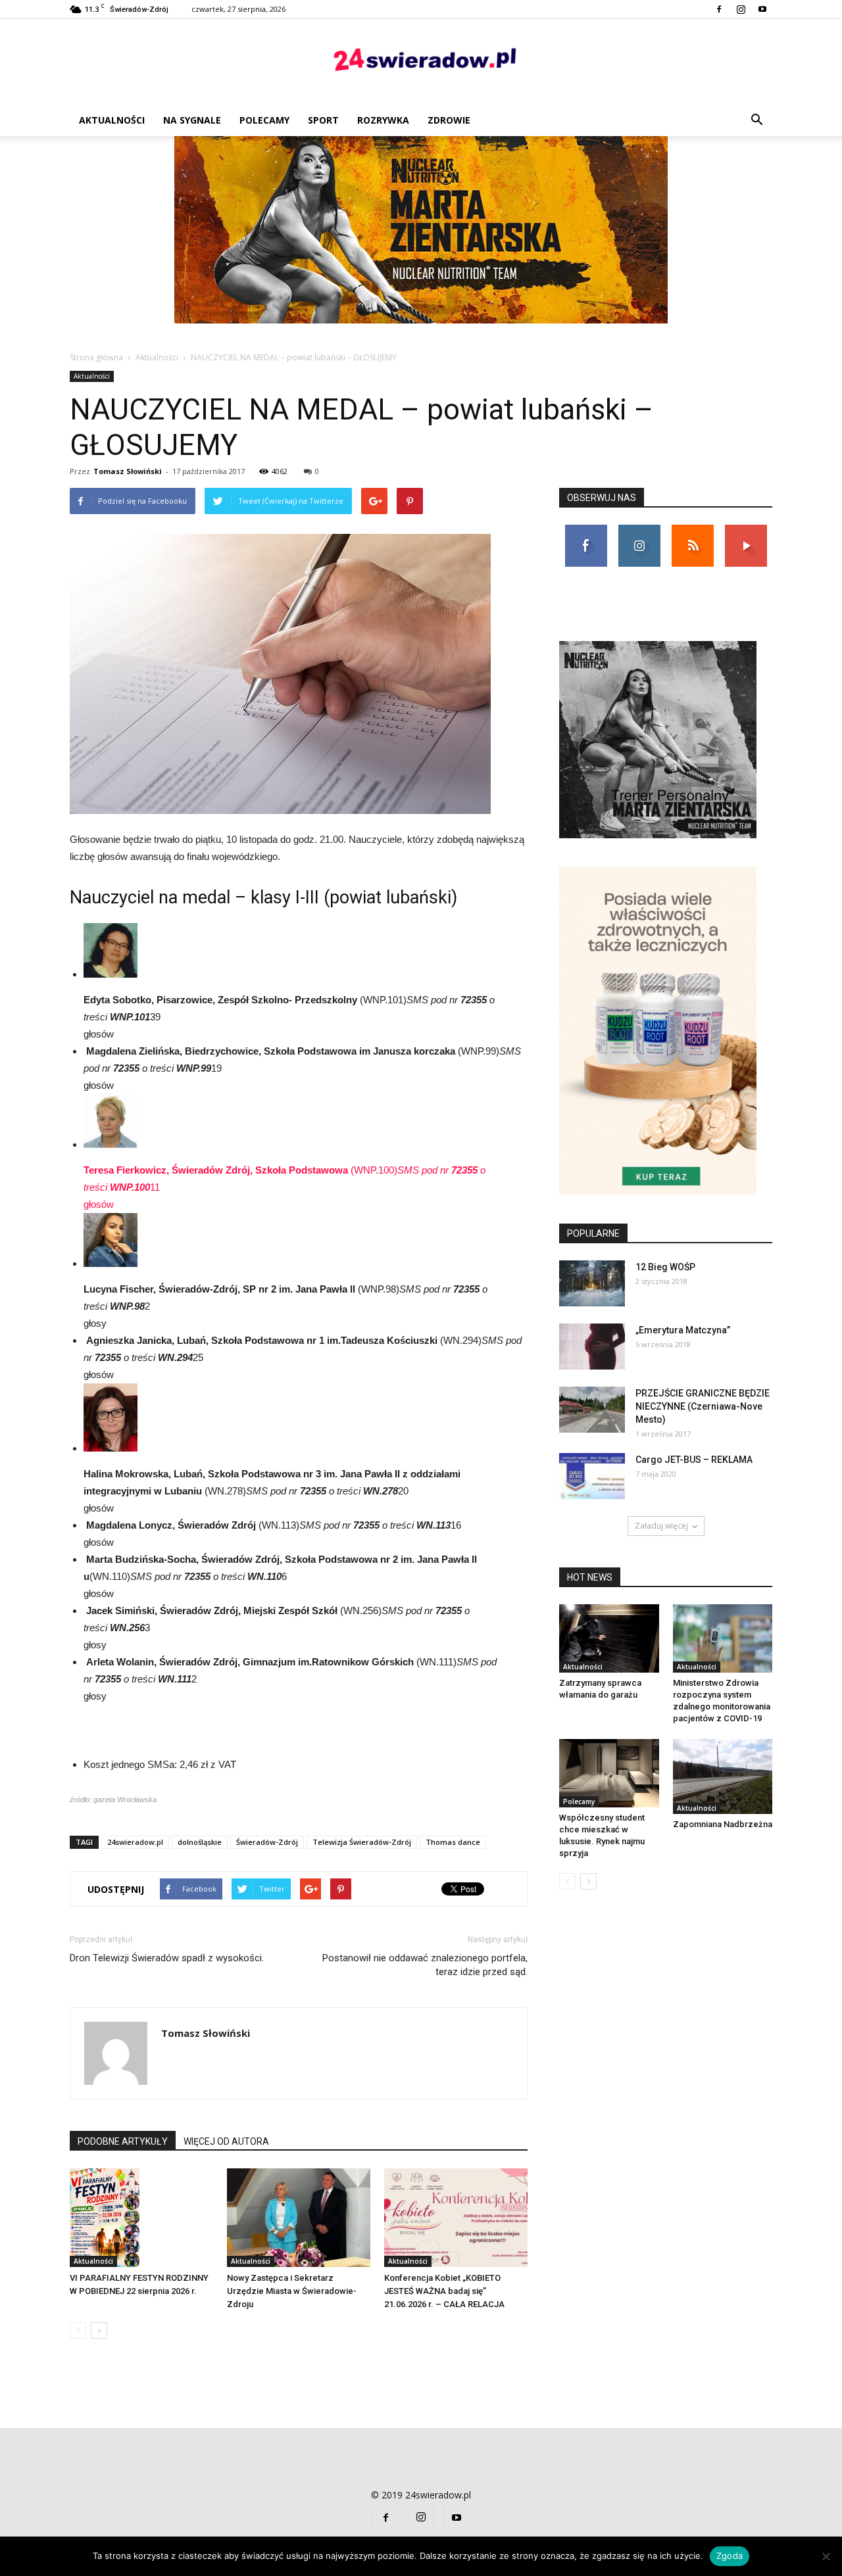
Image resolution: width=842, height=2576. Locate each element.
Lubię (586, 530)
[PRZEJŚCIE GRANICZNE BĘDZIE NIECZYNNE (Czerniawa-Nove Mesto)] (592, 1410)
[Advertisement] (421, 235)
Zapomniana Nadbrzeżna (723, 1824)
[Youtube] (762, 9)
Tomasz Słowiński (128, 471)
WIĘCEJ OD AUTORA (226, 2141)
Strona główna (96, 357)
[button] (756, 120)
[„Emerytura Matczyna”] (592, 1347)
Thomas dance (453, 1842)
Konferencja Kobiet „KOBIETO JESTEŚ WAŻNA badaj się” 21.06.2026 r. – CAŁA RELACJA (444, 2291)
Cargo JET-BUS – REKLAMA (694, 1460)
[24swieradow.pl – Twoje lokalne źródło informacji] (421, 63)
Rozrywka (383, 120)
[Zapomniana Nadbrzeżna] (723, 1777)
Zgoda (730, 2556)
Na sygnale (192, 120)
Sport (323, 120)
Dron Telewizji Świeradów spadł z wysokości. (167, 1958)
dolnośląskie (200, 1842)
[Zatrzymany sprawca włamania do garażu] (609, 1638)
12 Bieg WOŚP (665, 1267)
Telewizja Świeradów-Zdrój (362, 1842)
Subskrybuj (746, 530)
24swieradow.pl (135, 1842)
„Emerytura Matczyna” (683, 1330)
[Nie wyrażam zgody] (826, 2556)
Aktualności (112, 120)
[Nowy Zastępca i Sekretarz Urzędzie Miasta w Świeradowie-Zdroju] (299, 2218)
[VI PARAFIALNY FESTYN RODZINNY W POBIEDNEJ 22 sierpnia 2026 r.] (141, 2218)
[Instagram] (741, 9)
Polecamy (264, 120)
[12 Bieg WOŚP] (592, 1283)
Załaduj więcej (661, 1526)
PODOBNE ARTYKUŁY (123, 2141)
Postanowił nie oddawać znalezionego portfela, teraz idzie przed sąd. (425, 1965)
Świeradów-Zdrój (267, 1842)
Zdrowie (449, 120)
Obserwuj (639, 530)
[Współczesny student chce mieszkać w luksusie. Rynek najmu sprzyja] (609, 1773)
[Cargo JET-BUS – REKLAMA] (592, 1476)
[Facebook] (719, 9)
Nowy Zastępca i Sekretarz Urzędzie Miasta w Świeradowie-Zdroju (292, 2291)
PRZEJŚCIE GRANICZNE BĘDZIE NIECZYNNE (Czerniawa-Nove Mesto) (703, 1406)
